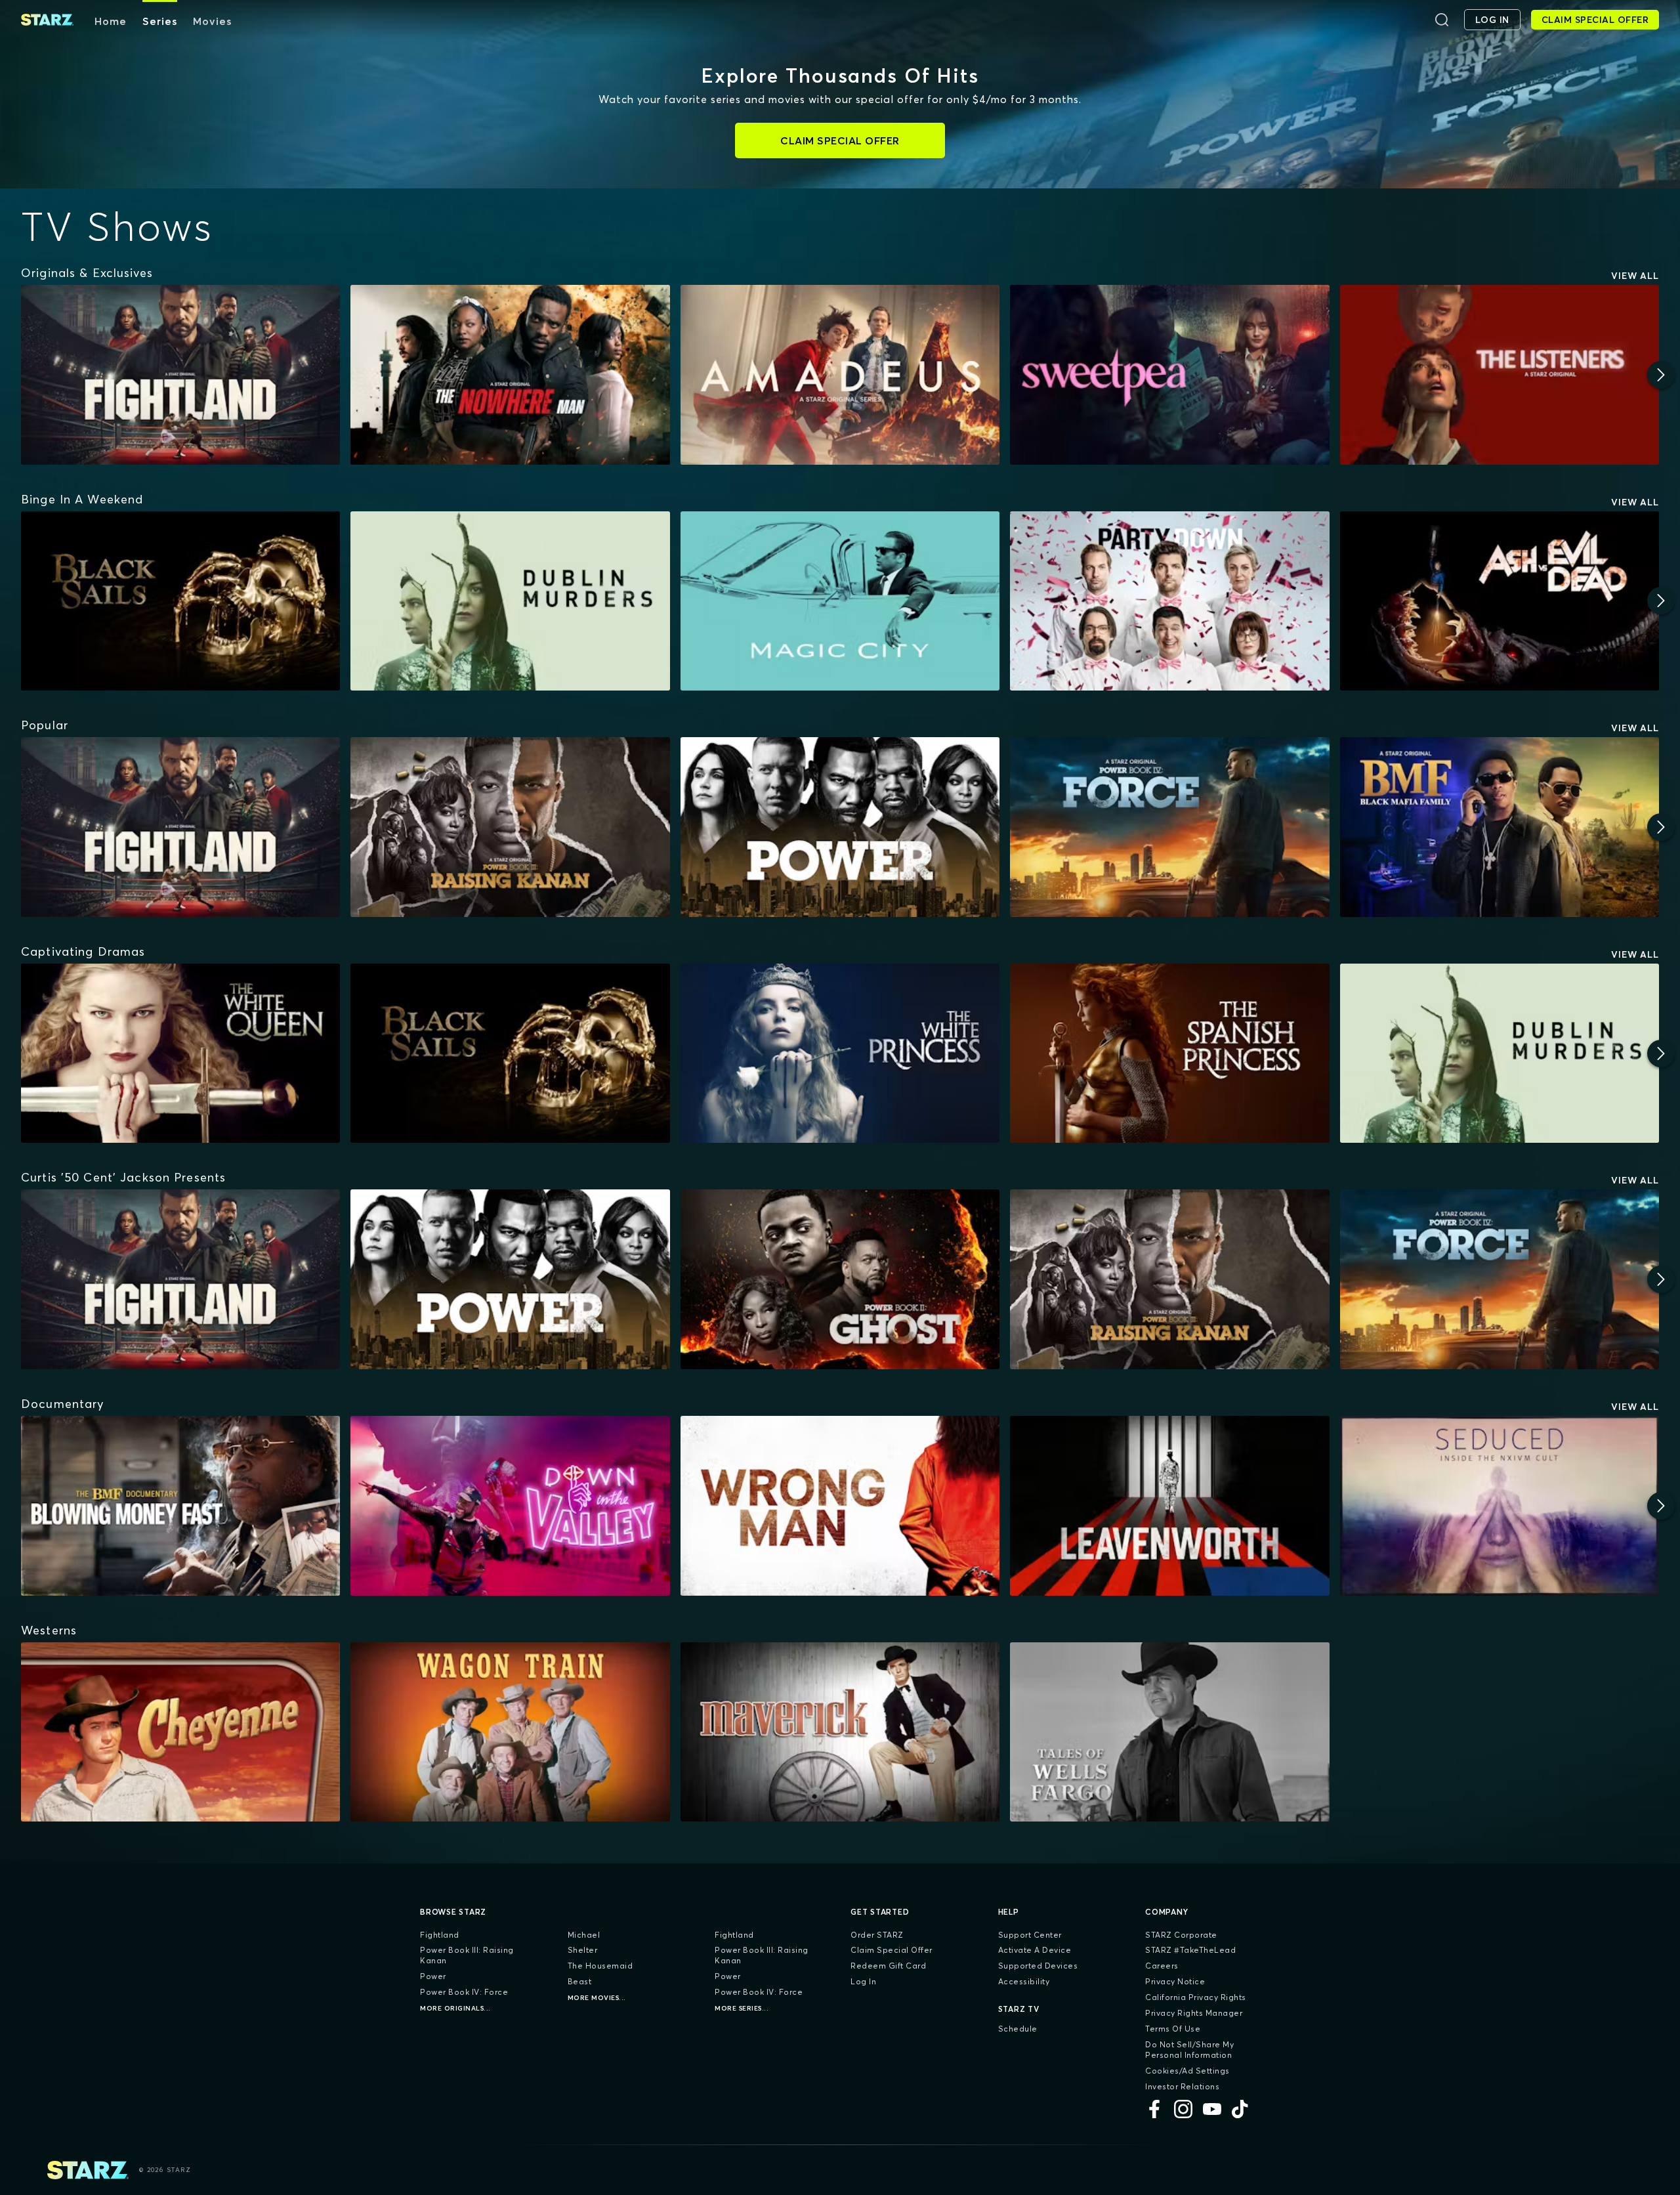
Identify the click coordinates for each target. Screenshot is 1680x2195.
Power (433, 1976)
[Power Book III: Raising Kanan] (510, 827)
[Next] (1661, 375)
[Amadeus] (840, 375)
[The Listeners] (1500, 375)
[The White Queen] (180, 1054)
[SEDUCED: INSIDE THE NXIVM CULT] (1500, 1506)
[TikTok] (1241, 2109)
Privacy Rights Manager (1194, 2013)
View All (1635, 276)
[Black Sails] (180, 601)
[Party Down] (1169, 601)
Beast (580, 1981)
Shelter (583, 1950)
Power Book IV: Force (464, 1992)
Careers (1162, 1966)
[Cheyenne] (180, 1732)
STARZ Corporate (1181, 1935)
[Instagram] (1183, 2109)
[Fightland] (180, 375)
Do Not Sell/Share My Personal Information (1189, 2050)
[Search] (1442, 20)
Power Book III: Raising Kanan (467, 1955)
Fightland (440, 1935)
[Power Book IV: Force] (1169, 827)
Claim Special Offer (892, 1950)
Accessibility (1024, 1981)
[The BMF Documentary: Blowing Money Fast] (180, 1506)
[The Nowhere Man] (510, 375)
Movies (212, 21)
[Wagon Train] (510, 1732)
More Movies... (597, 1998)
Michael (584, 1935)
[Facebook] (1154, 2109)
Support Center (1030, 1935)
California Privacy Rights (1196, 1997)
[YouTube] (1212, 2109)
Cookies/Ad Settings (1187, 2071)
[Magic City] (840, 601)
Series (160, 21)
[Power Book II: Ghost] (840, 1279)
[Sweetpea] (1169, 375)
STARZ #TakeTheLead (1190, 1950)
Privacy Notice (1175, 1981)
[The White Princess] (840, 1054)
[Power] (840, 827)
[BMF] (1500, 827)
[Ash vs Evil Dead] (1500, 601)
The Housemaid (600, 1966)
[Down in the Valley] (510, 1506)
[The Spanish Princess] (1169, 1054)
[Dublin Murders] (510, 601)
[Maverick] (840, 1732)
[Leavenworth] (1169, 1506)
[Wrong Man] (840, 1506)
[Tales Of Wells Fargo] (1169, 1732)
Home (111, 21)
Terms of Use (1173, 2029)
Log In (863, 1981)
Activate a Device (1035, 1950)
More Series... (742, 2008)
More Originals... (455, 2008)
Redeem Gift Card (888, 1966)
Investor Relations (1182, 2086)
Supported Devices (1038, 1966)
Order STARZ (877, 1935)
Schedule (1018, 2029)
